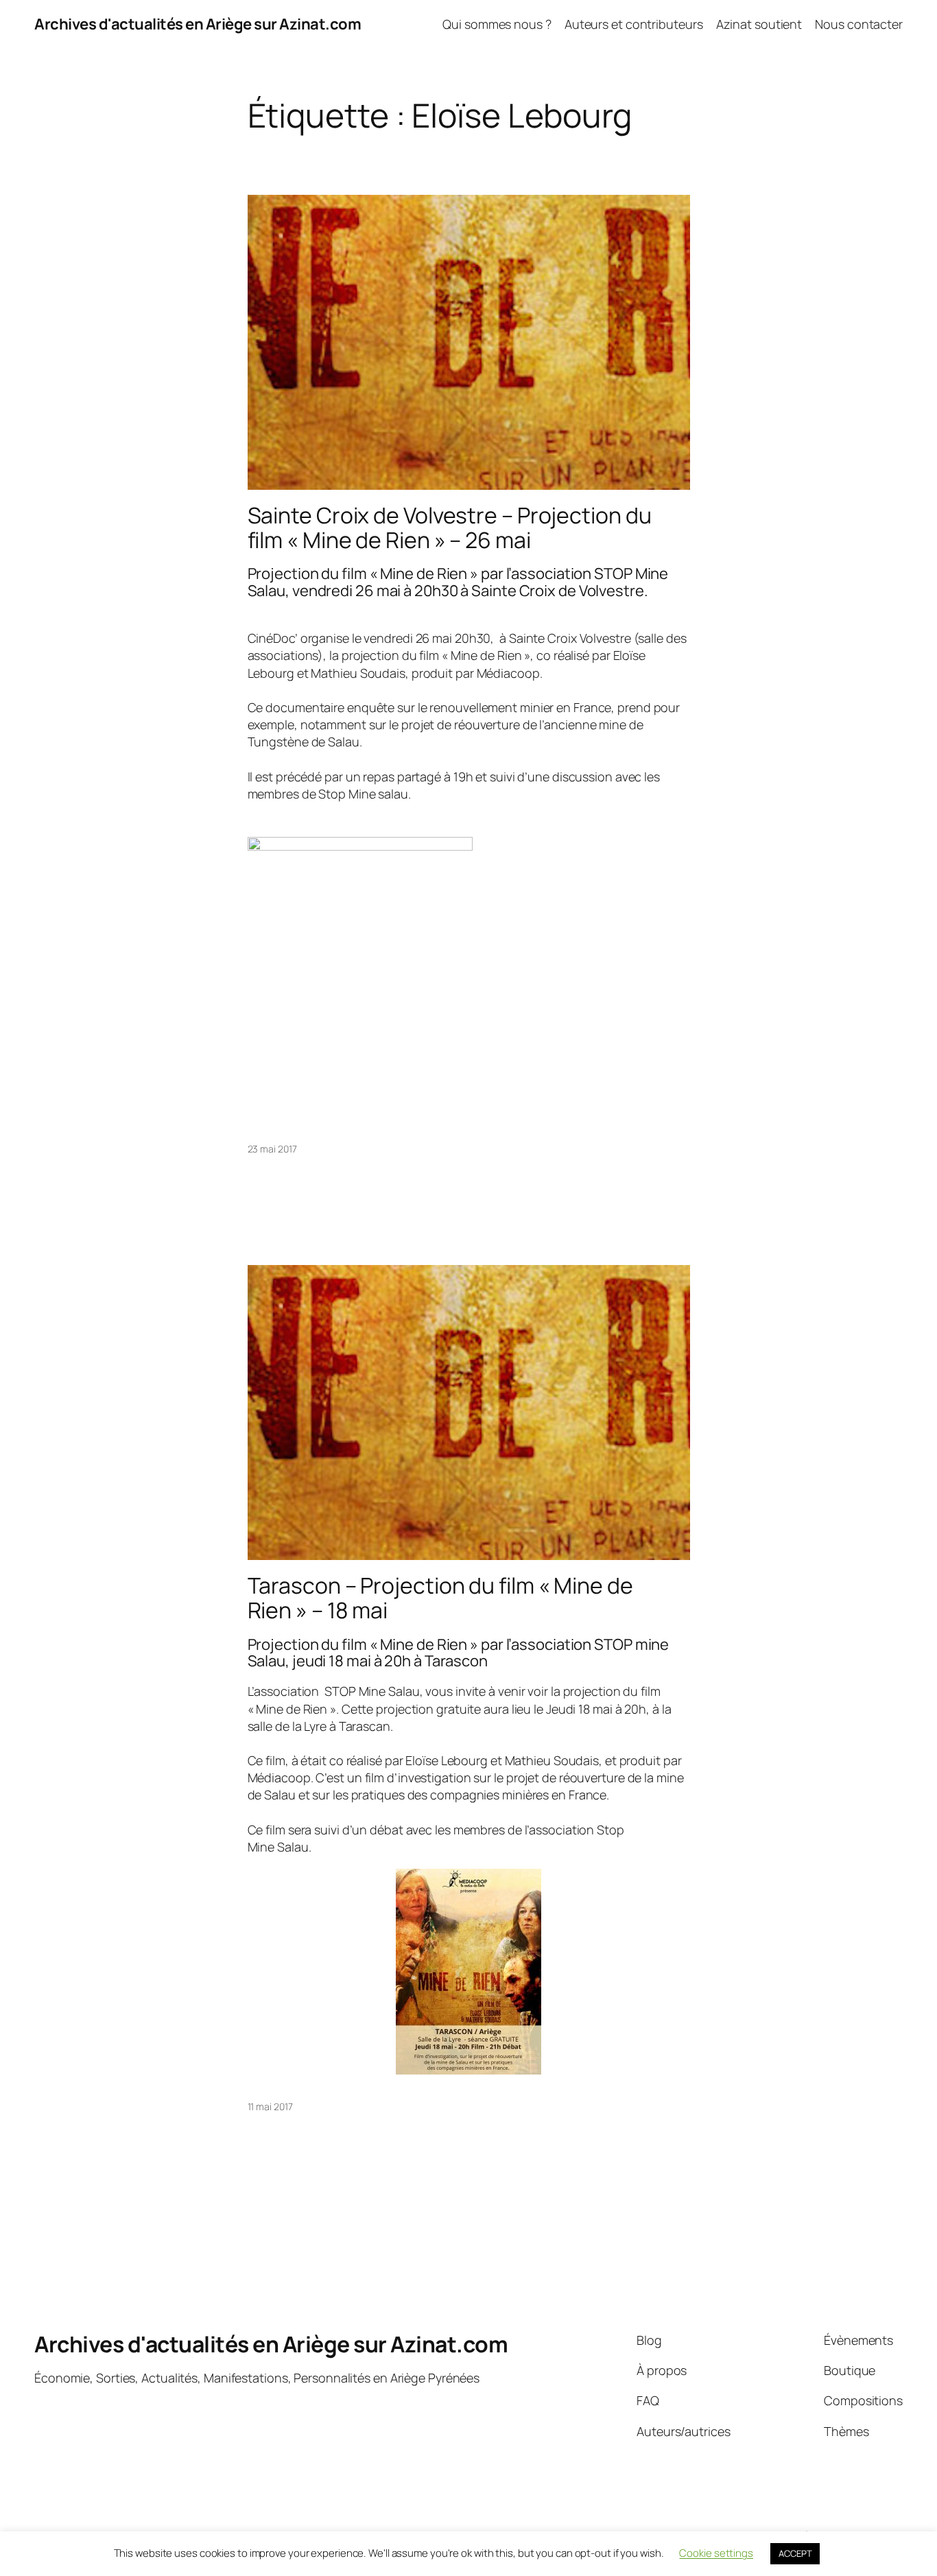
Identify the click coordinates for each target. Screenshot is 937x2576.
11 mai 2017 (270, 2106)
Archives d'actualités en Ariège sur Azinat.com (198, 24)
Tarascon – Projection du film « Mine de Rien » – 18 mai (440, 1598)
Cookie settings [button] (716, 2553)
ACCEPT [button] (795, 2553)
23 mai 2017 (272, 1149)
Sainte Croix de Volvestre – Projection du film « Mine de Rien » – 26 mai (450, 528)
